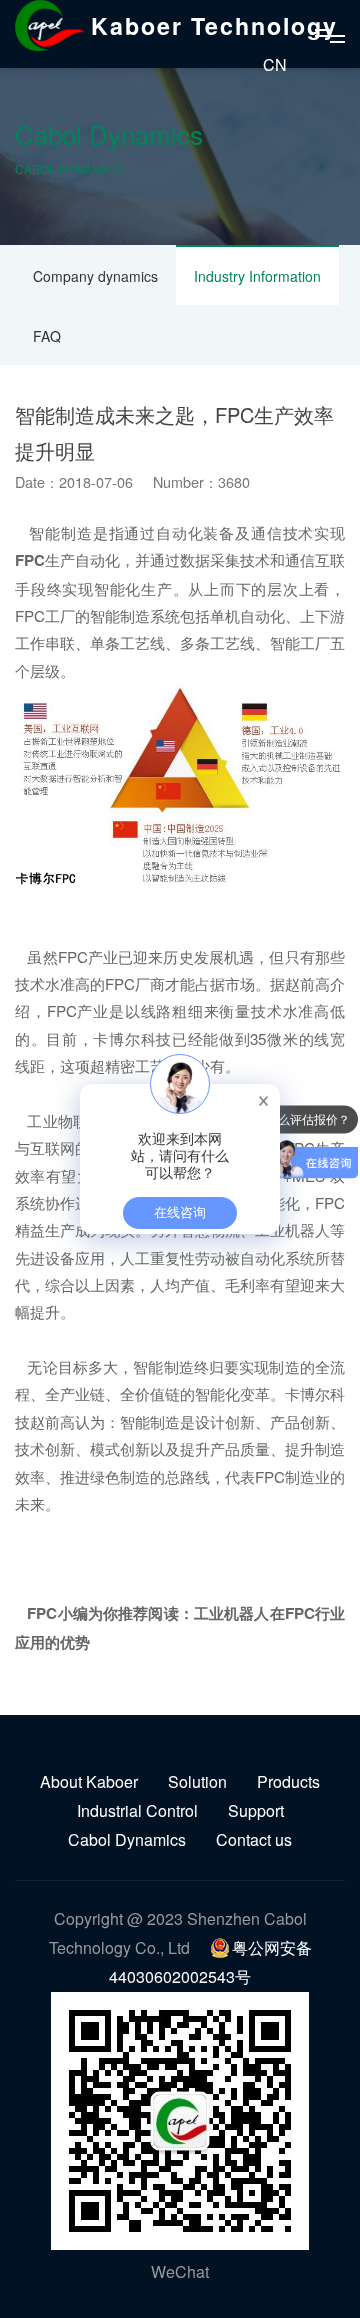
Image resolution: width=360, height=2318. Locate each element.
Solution (197, 1781)
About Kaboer (89, 1781)
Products (288, 1781)
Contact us (254, 1839)
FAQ (47, 336)
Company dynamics (95, 276)
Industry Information (257, 276)
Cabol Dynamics (127, 1839)
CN (275, 64)
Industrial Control (137, 1810)
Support (256, 1810)
